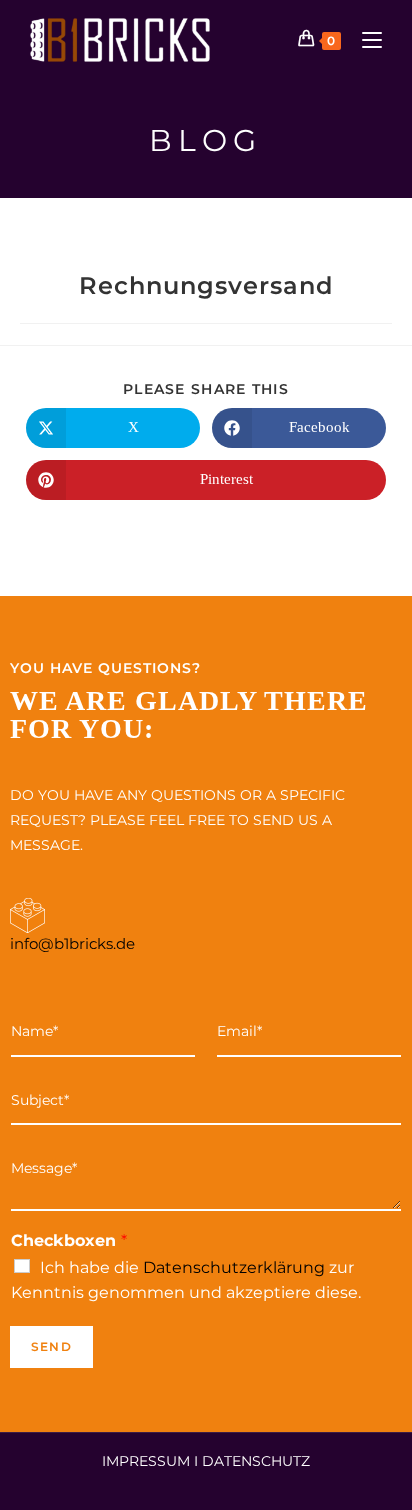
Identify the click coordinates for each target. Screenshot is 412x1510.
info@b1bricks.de (72, 943)
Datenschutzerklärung (234, 1267)
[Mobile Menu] (364, 39)
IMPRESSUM (146, 1461)
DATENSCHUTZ (256, 1461)
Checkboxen (69, 1240)
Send (51, 1346)
